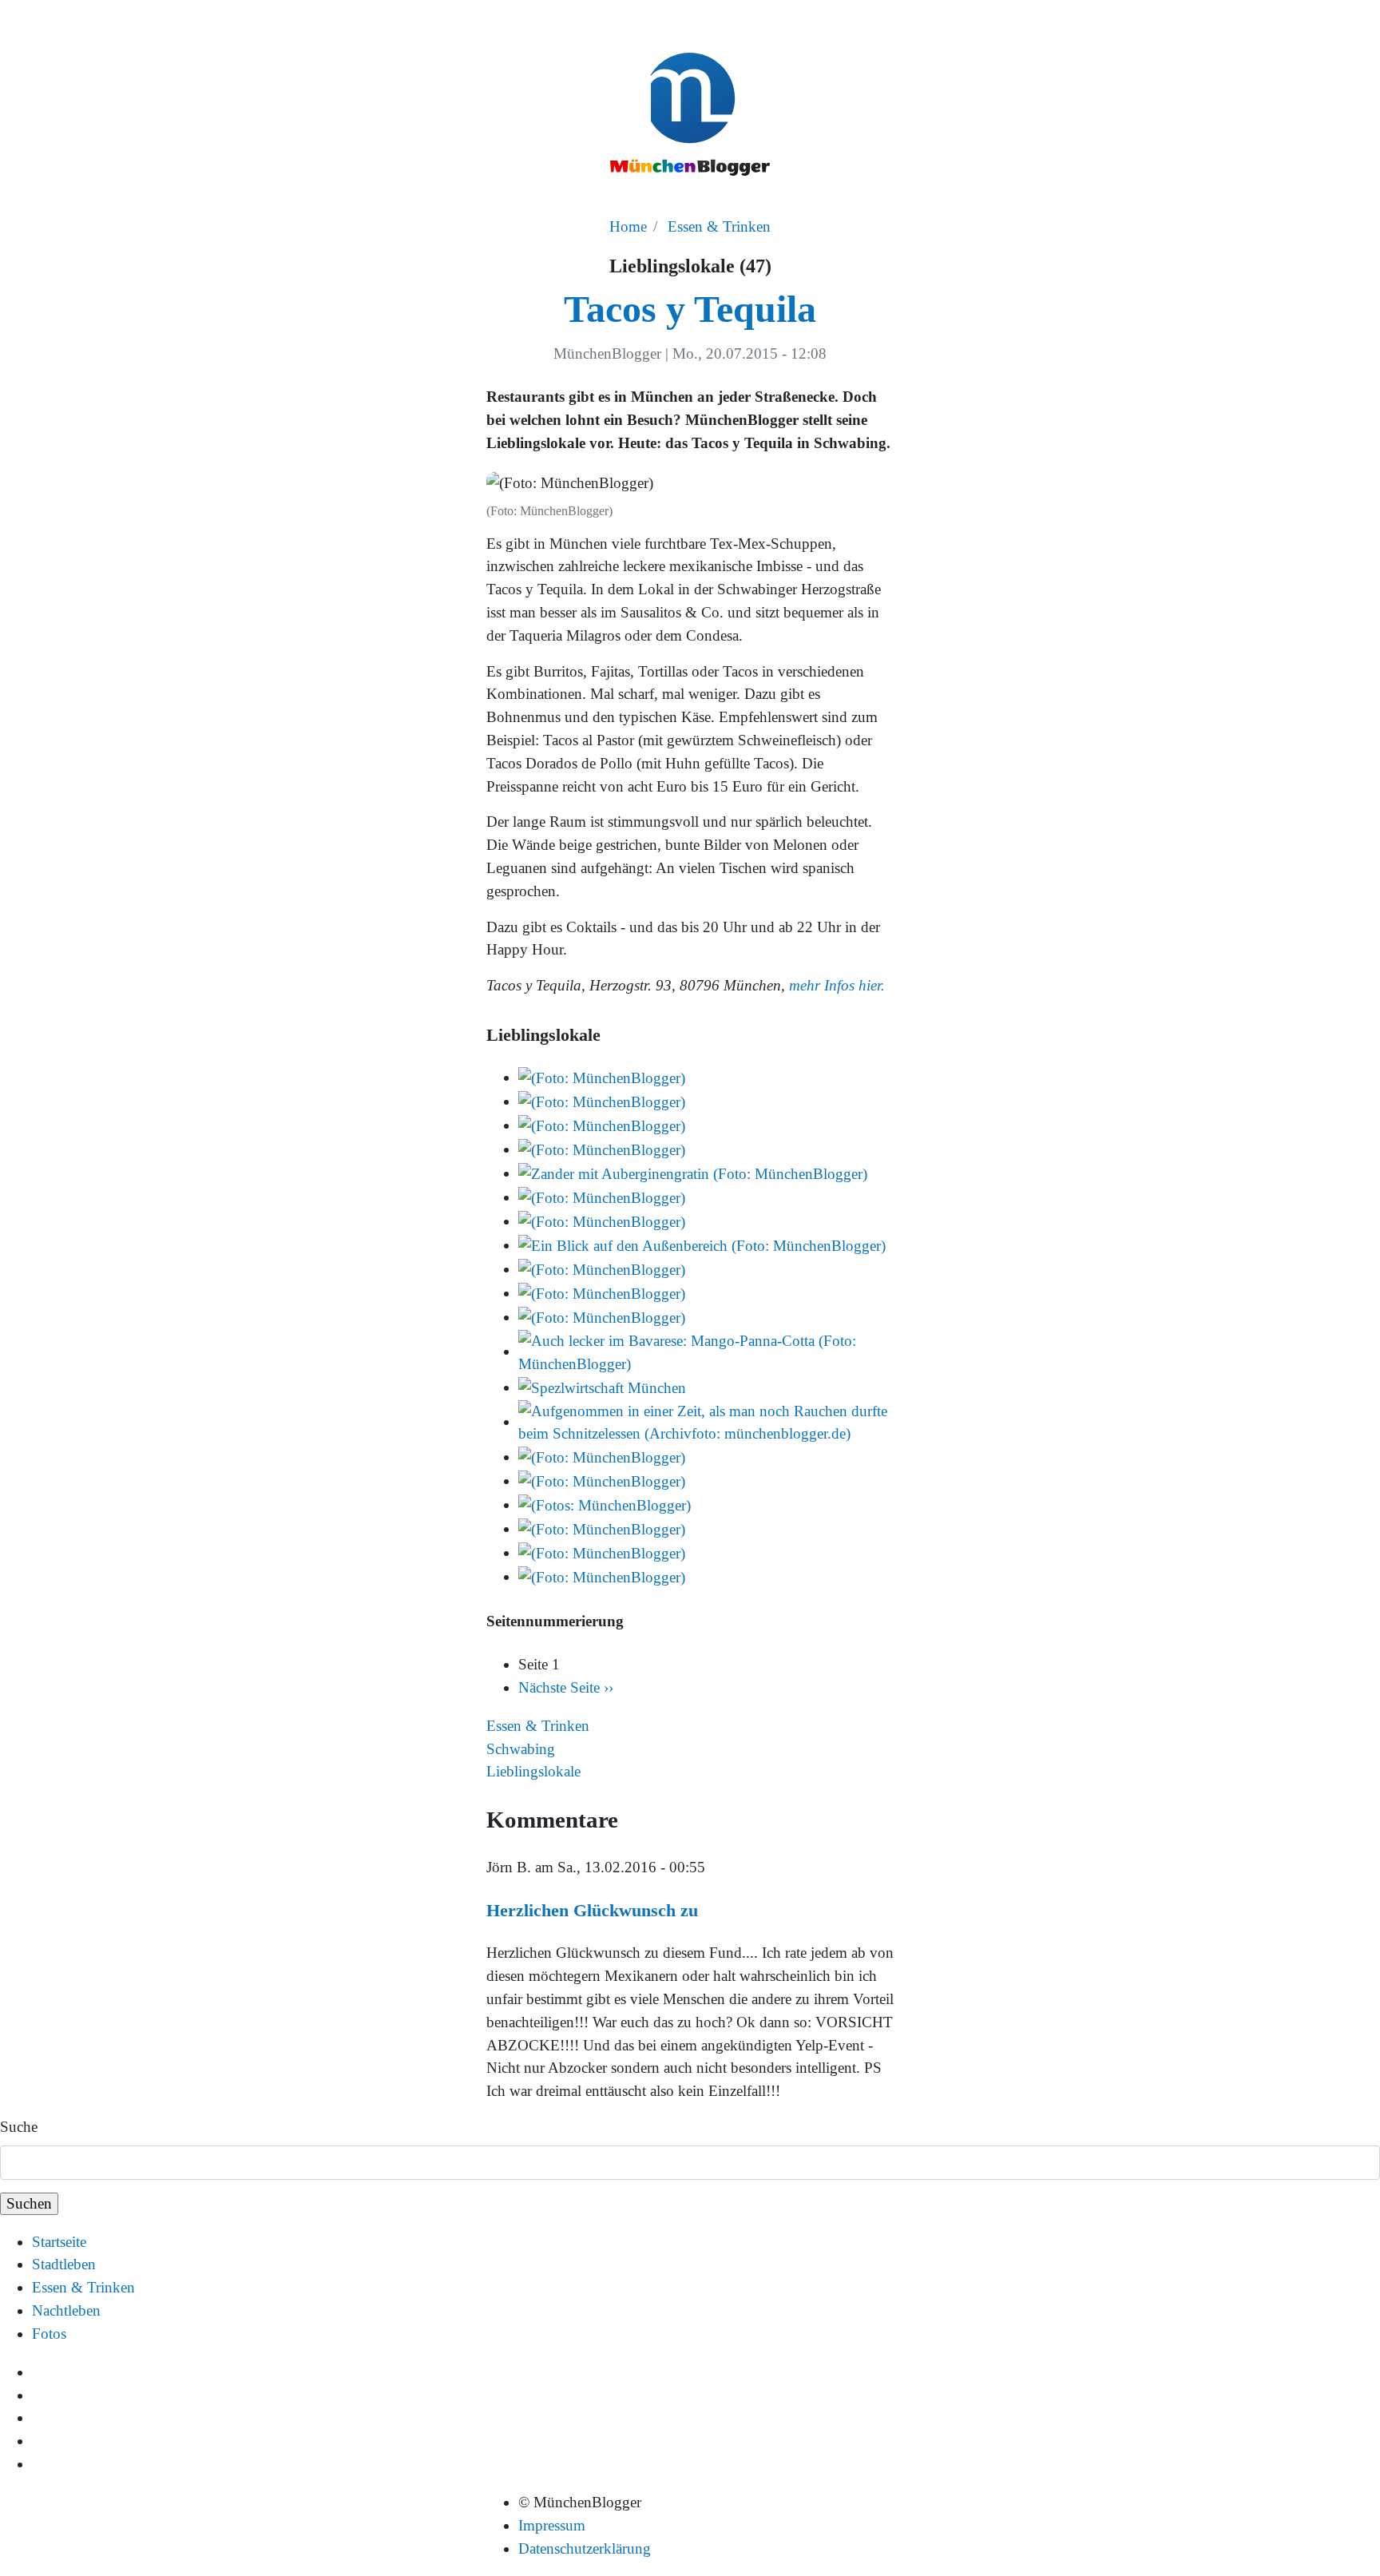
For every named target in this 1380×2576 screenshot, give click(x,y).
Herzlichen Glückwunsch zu (592, 1910)
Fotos (49, 2334)
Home (628, 226)
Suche (19, 2127)
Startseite (59, 2242)
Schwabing (521, 1749)
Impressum (552, 2525)
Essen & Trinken (719, 226)
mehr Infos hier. (837, 985)
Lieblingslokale (533, 1771)
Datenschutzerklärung (585, 2548)
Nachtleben (66, 2310)
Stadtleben (64, 2264)
